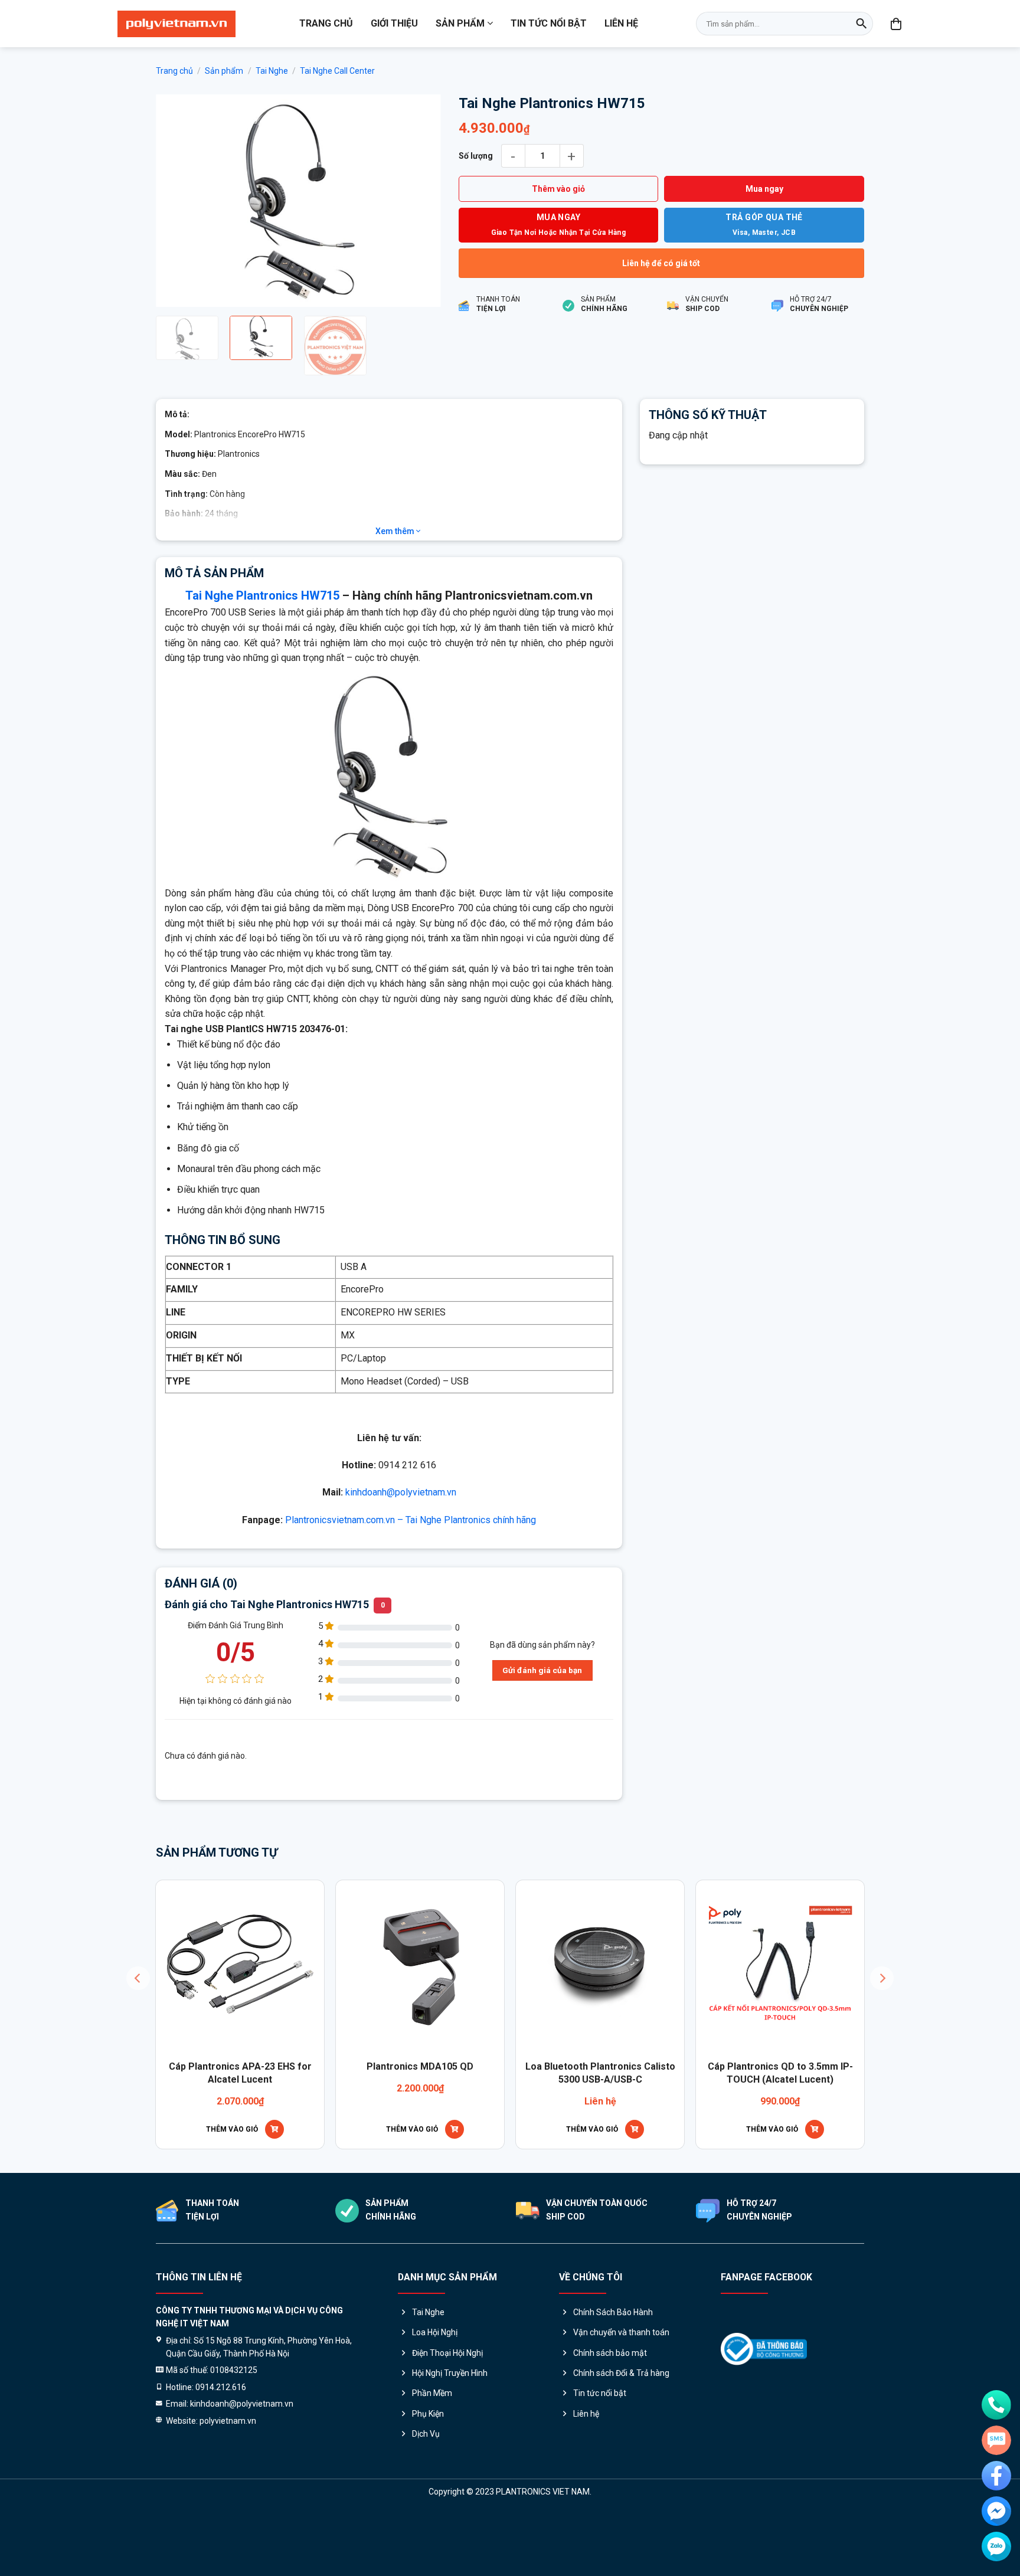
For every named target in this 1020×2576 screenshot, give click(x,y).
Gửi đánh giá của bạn (542, 1742)
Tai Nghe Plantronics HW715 (262, 668)
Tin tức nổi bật (549, 23)
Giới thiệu (394, 23)
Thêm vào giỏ (558, 189)
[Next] (420, 237)
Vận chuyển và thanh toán (621, 2404)
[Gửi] (861, 24)
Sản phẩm (460, 23)
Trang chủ (326, 23)
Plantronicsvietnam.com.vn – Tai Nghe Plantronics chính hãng (411, 1592)
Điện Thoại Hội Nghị (447, 2425)
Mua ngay (764, 189)
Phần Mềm (432, 2466)
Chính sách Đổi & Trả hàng (621, 2445)
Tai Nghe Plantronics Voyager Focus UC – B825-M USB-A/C (627, 2145)
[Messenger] (996, 2511)
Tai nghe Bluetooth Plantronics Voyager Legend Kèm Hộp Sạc (267, 2145)
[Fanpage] (996, 2476)
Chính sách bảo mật (610, 2425)
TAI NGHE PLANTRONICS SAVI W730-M (447, 2145)
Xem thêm (396, 603)
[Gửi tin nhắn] (996, 2440)
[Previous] (176, 237)
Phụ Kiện (428, 2486)
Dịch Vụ (426, 2506)
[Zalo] (996, 2546)
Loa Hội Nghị (435, 2404)
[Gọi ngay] (996, 2405)
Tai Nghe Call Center (337, 71)
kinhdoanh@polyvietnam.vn (401, 1565)
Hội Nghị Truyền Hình (450, 2445)
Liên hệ (621, 23)
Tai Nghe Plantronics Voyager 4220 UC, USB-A (807, 2145)
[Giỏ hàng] (897, 24)
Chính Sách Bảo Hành (613, 2384)
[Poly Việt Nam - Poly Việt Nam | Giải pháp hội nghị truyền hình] (176, 24)
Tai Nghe (272, 71)
